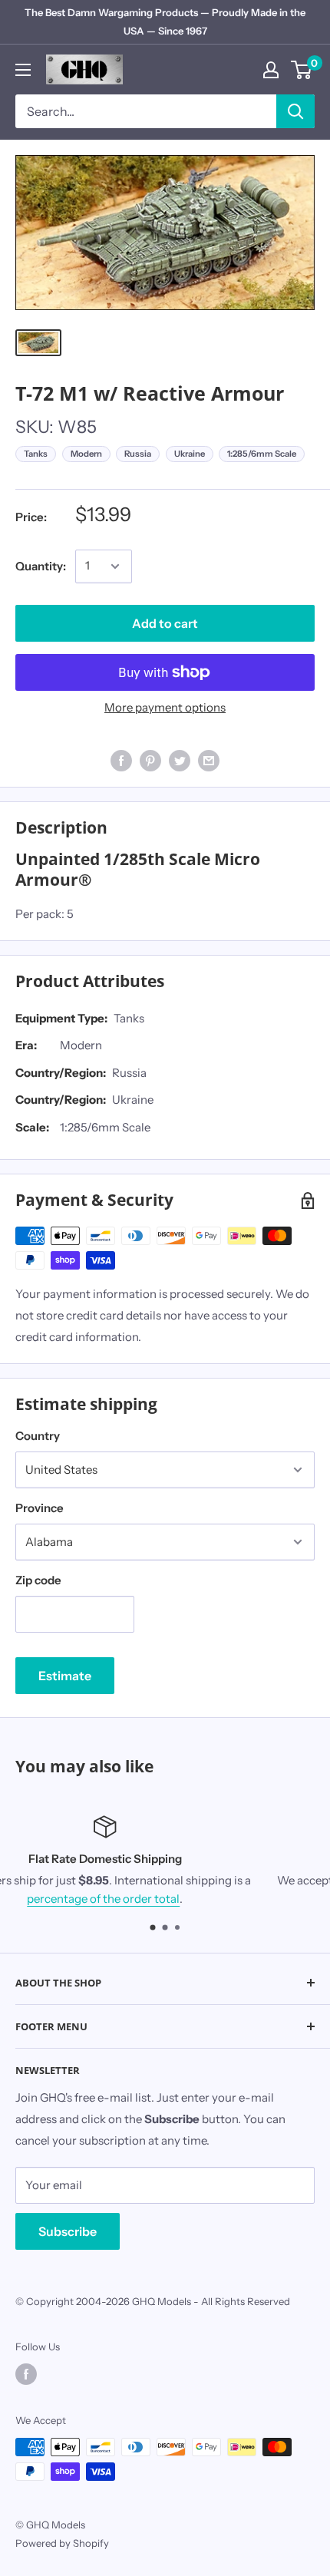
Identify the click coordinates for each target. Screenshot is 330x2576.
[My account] (271, 70)
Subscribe (68, 2231)
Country (38, 1436)
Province (40, 1508)
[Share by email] (209, 760)
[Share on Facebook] (121, 760)
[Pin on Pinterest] (150, 760)
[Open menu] (23, 70)
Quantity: (41, 566)
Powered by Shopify (62, 2543)
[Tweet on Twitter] (180, 760)
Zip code (38, 1580)
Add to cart (165, 623)
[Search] (295, 111)
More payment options (165, 707)
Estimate (65, 1676)
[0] (302, 70)
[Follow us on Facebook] (26, 2374)
